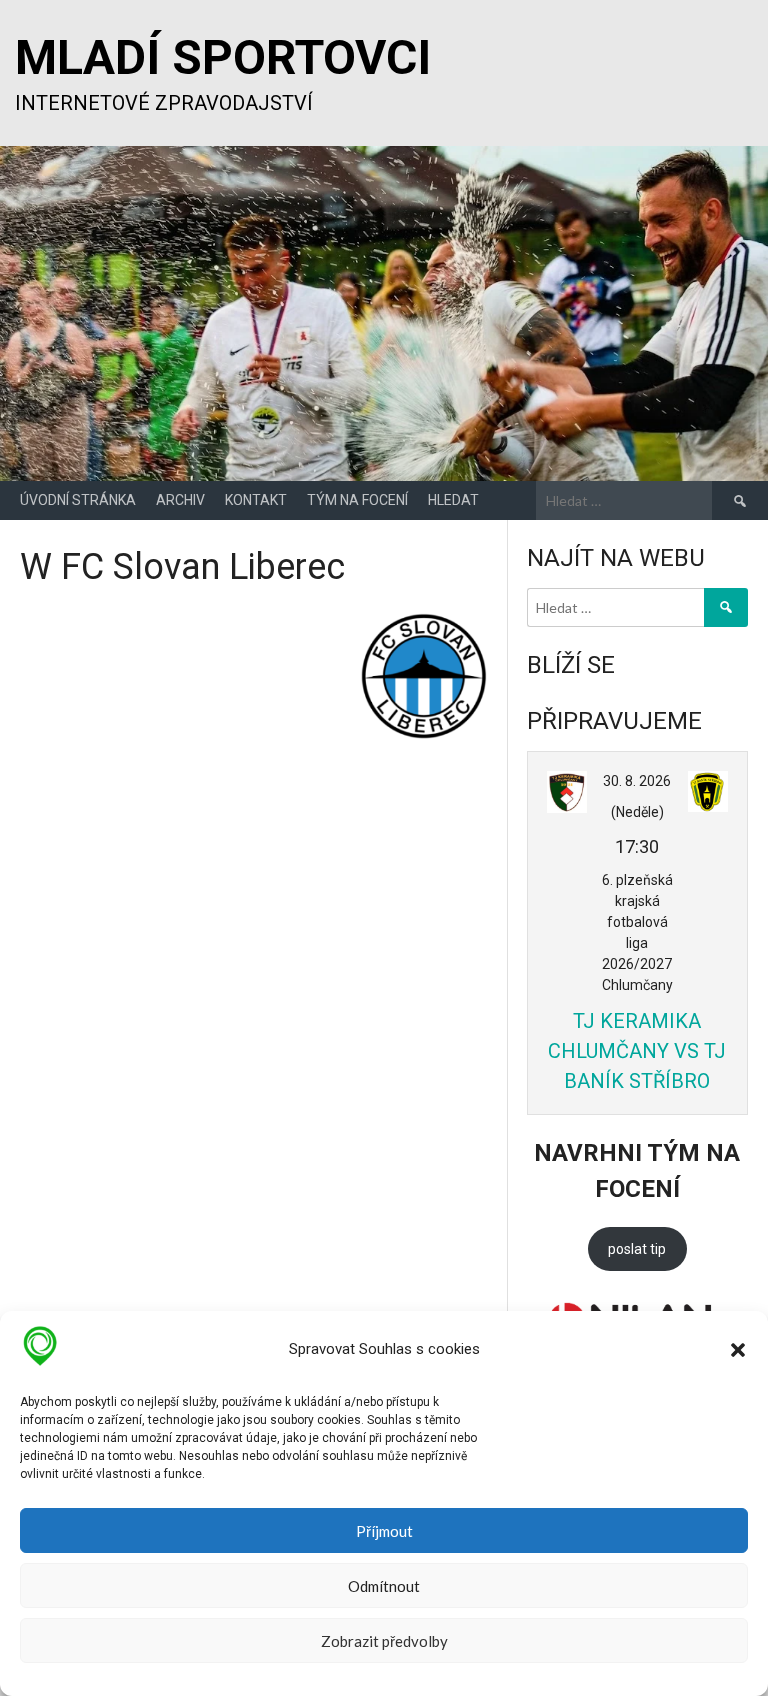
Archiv (180, 500)
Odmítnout (384, 1586)
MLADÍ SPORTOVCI (223, 57)
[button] (738, 1350)
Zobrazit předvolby (384, 1641)
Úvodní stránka (78, 500)
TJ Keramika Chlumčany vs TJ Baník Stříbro (637, 1051)
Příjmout (384, 1531)
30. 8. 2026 (637, 781)
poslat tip (637, 1249)
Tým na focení (357, 500)
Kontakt (256, 500)
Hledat (453, 500)
